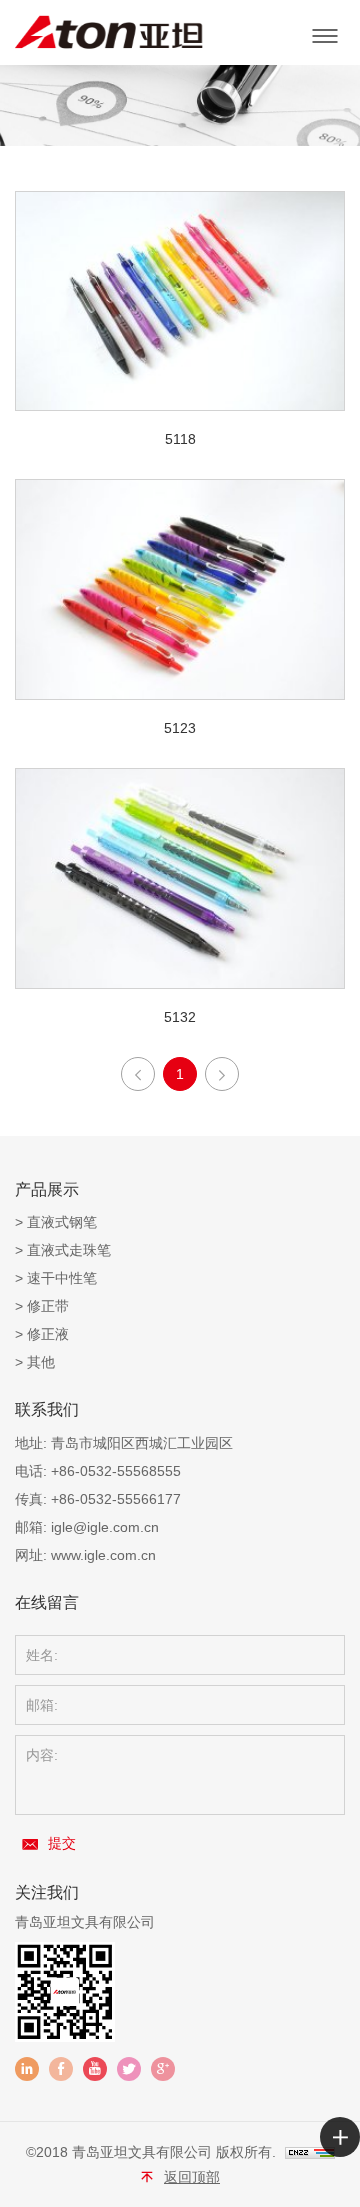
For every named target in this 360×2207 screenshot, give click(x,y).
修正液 (48, 1334)
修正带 (48, 1306)
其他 (41, 1362)
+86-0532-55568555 (116, 1471)
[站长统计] (310, 2152)
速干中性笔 (62, 1278)
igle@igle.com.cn (105, 1527)
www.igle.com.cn (103, 1555)
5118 (180, 439)
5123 (180, 728)
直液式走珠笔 (69, 1250)
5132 (180, 1017)
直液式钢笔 (62, 1222)
